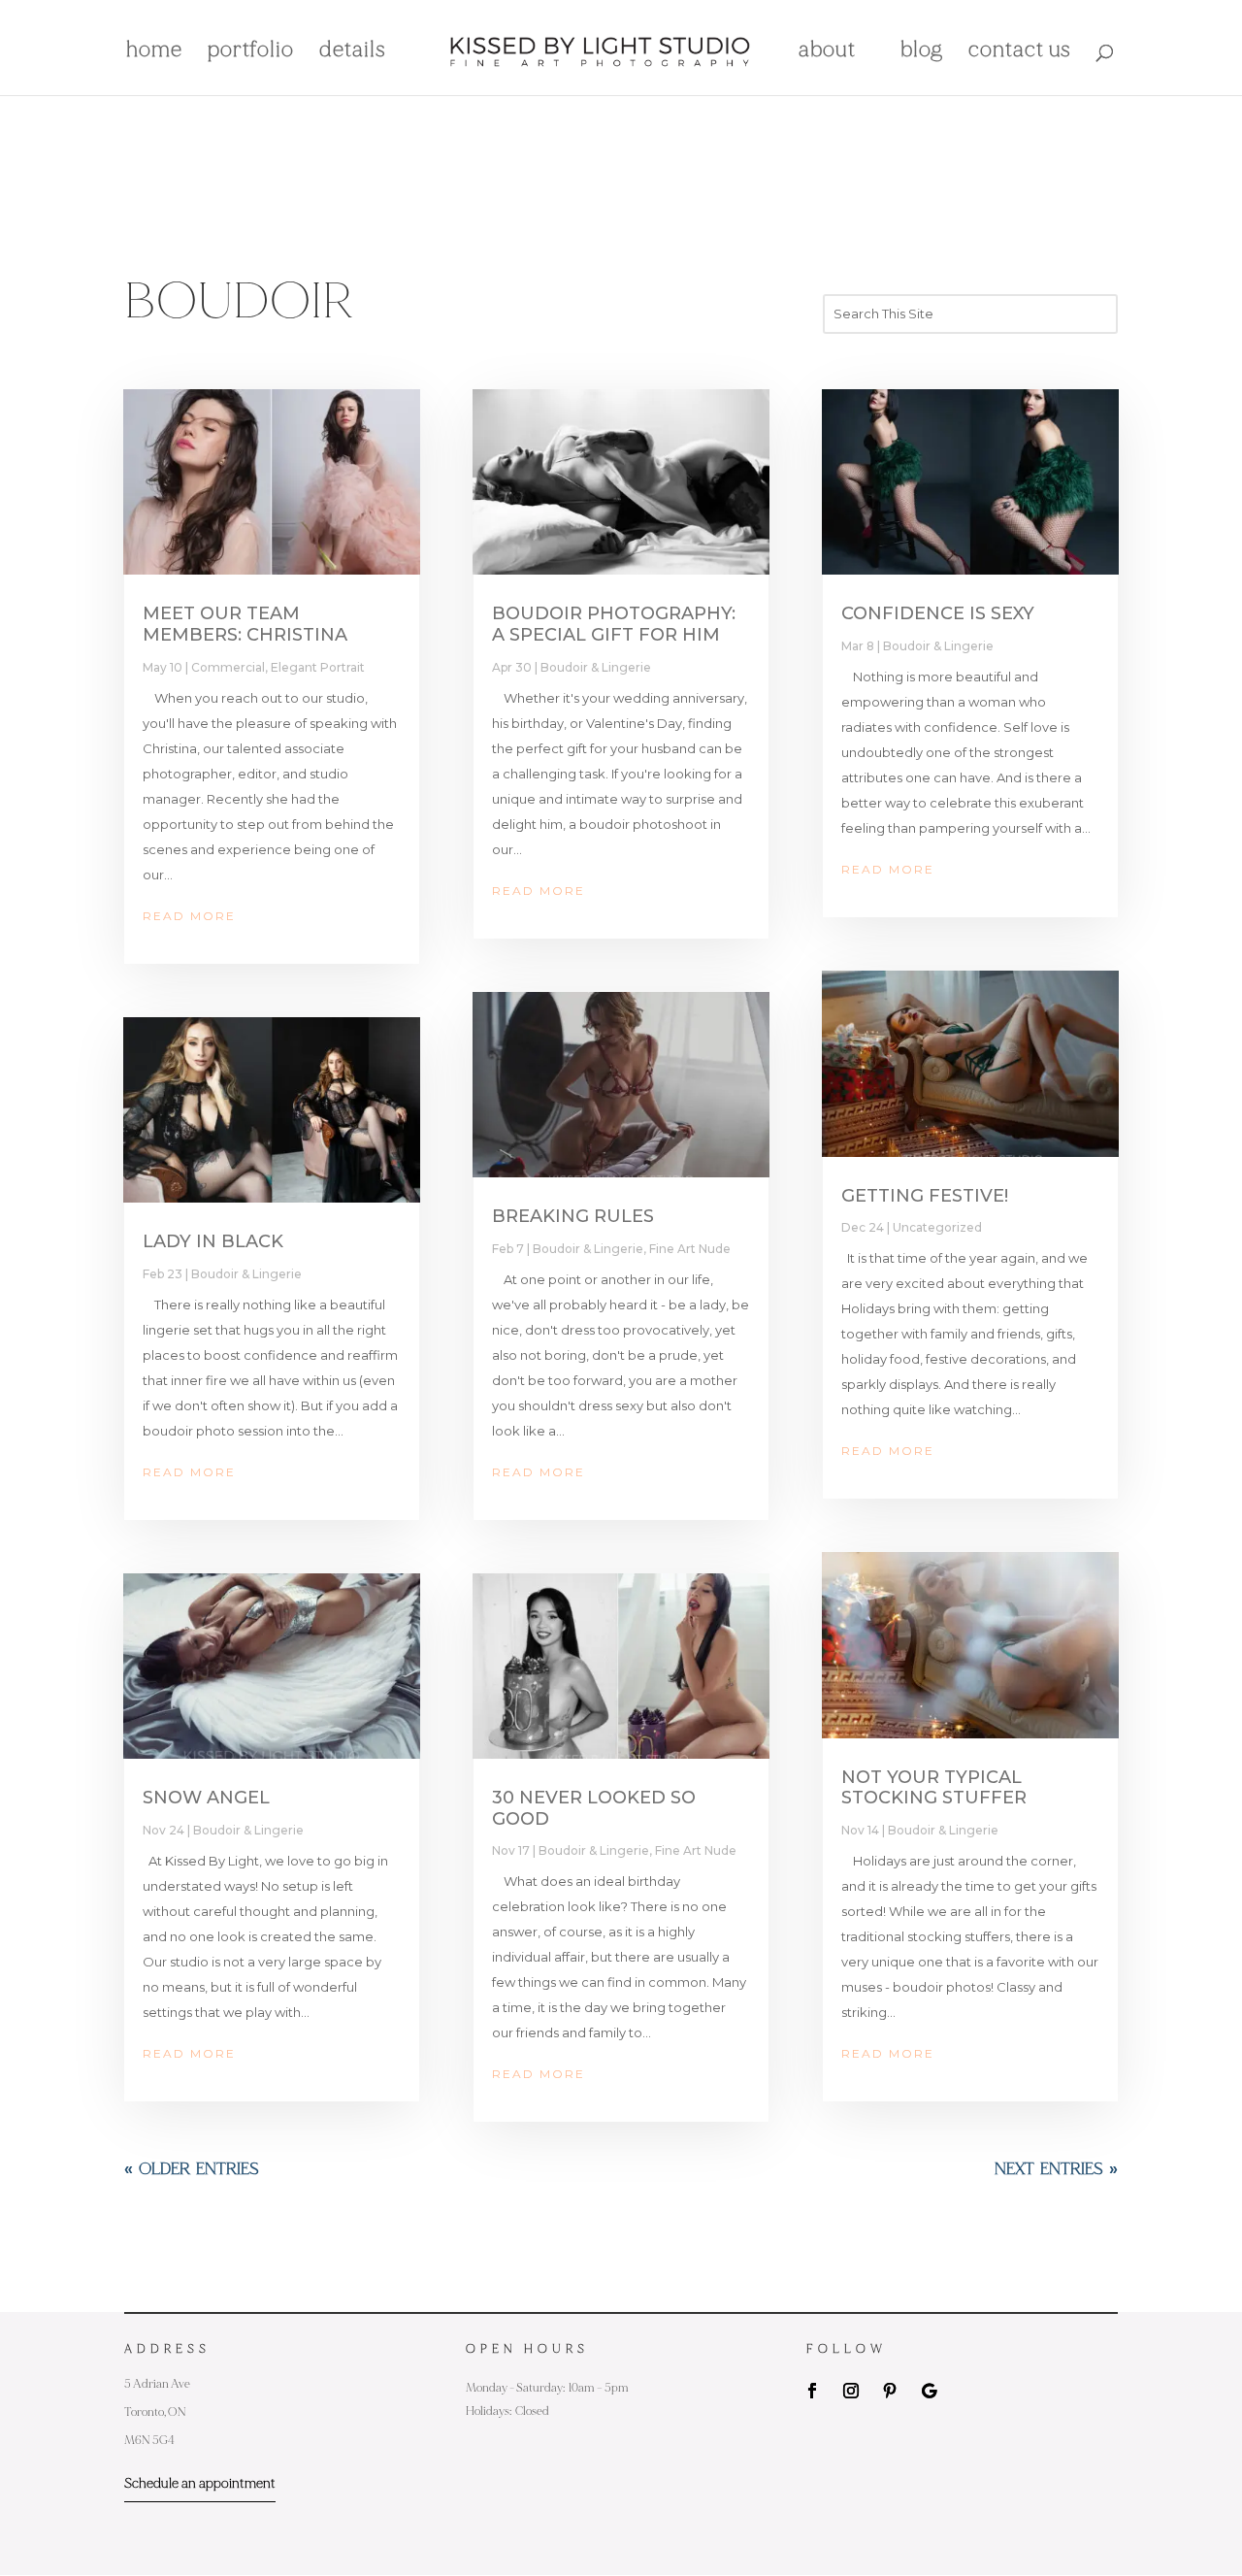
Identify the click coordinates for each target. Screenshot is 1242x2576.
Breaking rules (573, 1216)
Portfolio (251, 52)
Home (154, 52)
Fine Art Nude (690, 1249)
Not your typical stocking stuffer (934, 1788)
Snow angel (206, 1798)
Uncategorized (937, 1227)
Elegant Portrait (318, 667)
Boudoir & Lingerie (246, 1274)
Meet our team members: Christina (245, 624)
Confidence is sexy (938, 613)
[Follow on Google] (929, 2391)
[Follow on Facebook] (812, 2391)
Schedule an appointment (200, 2483)
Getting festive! (925, 1196)
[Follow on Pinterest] (890, 2391)
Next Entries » (1056, 2169)
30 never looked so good (594, 1808)
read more (189, 916)
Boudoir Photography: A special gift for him (614, 624)
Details (353, 52)
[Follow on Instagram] (851, 2391)
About (827, 52)
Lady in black (213, 1241)
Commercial (228, 667)
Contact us (1020, 52)
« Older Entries (192, 2169)
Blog (922, 52)
